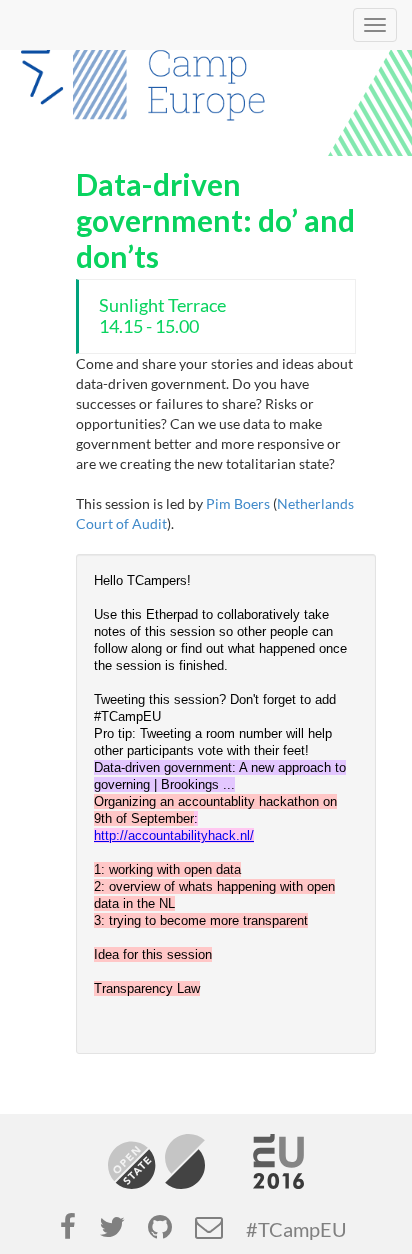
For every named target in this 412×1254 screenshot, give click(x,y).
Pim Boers (238, 503)
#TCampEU (296, 1229)
